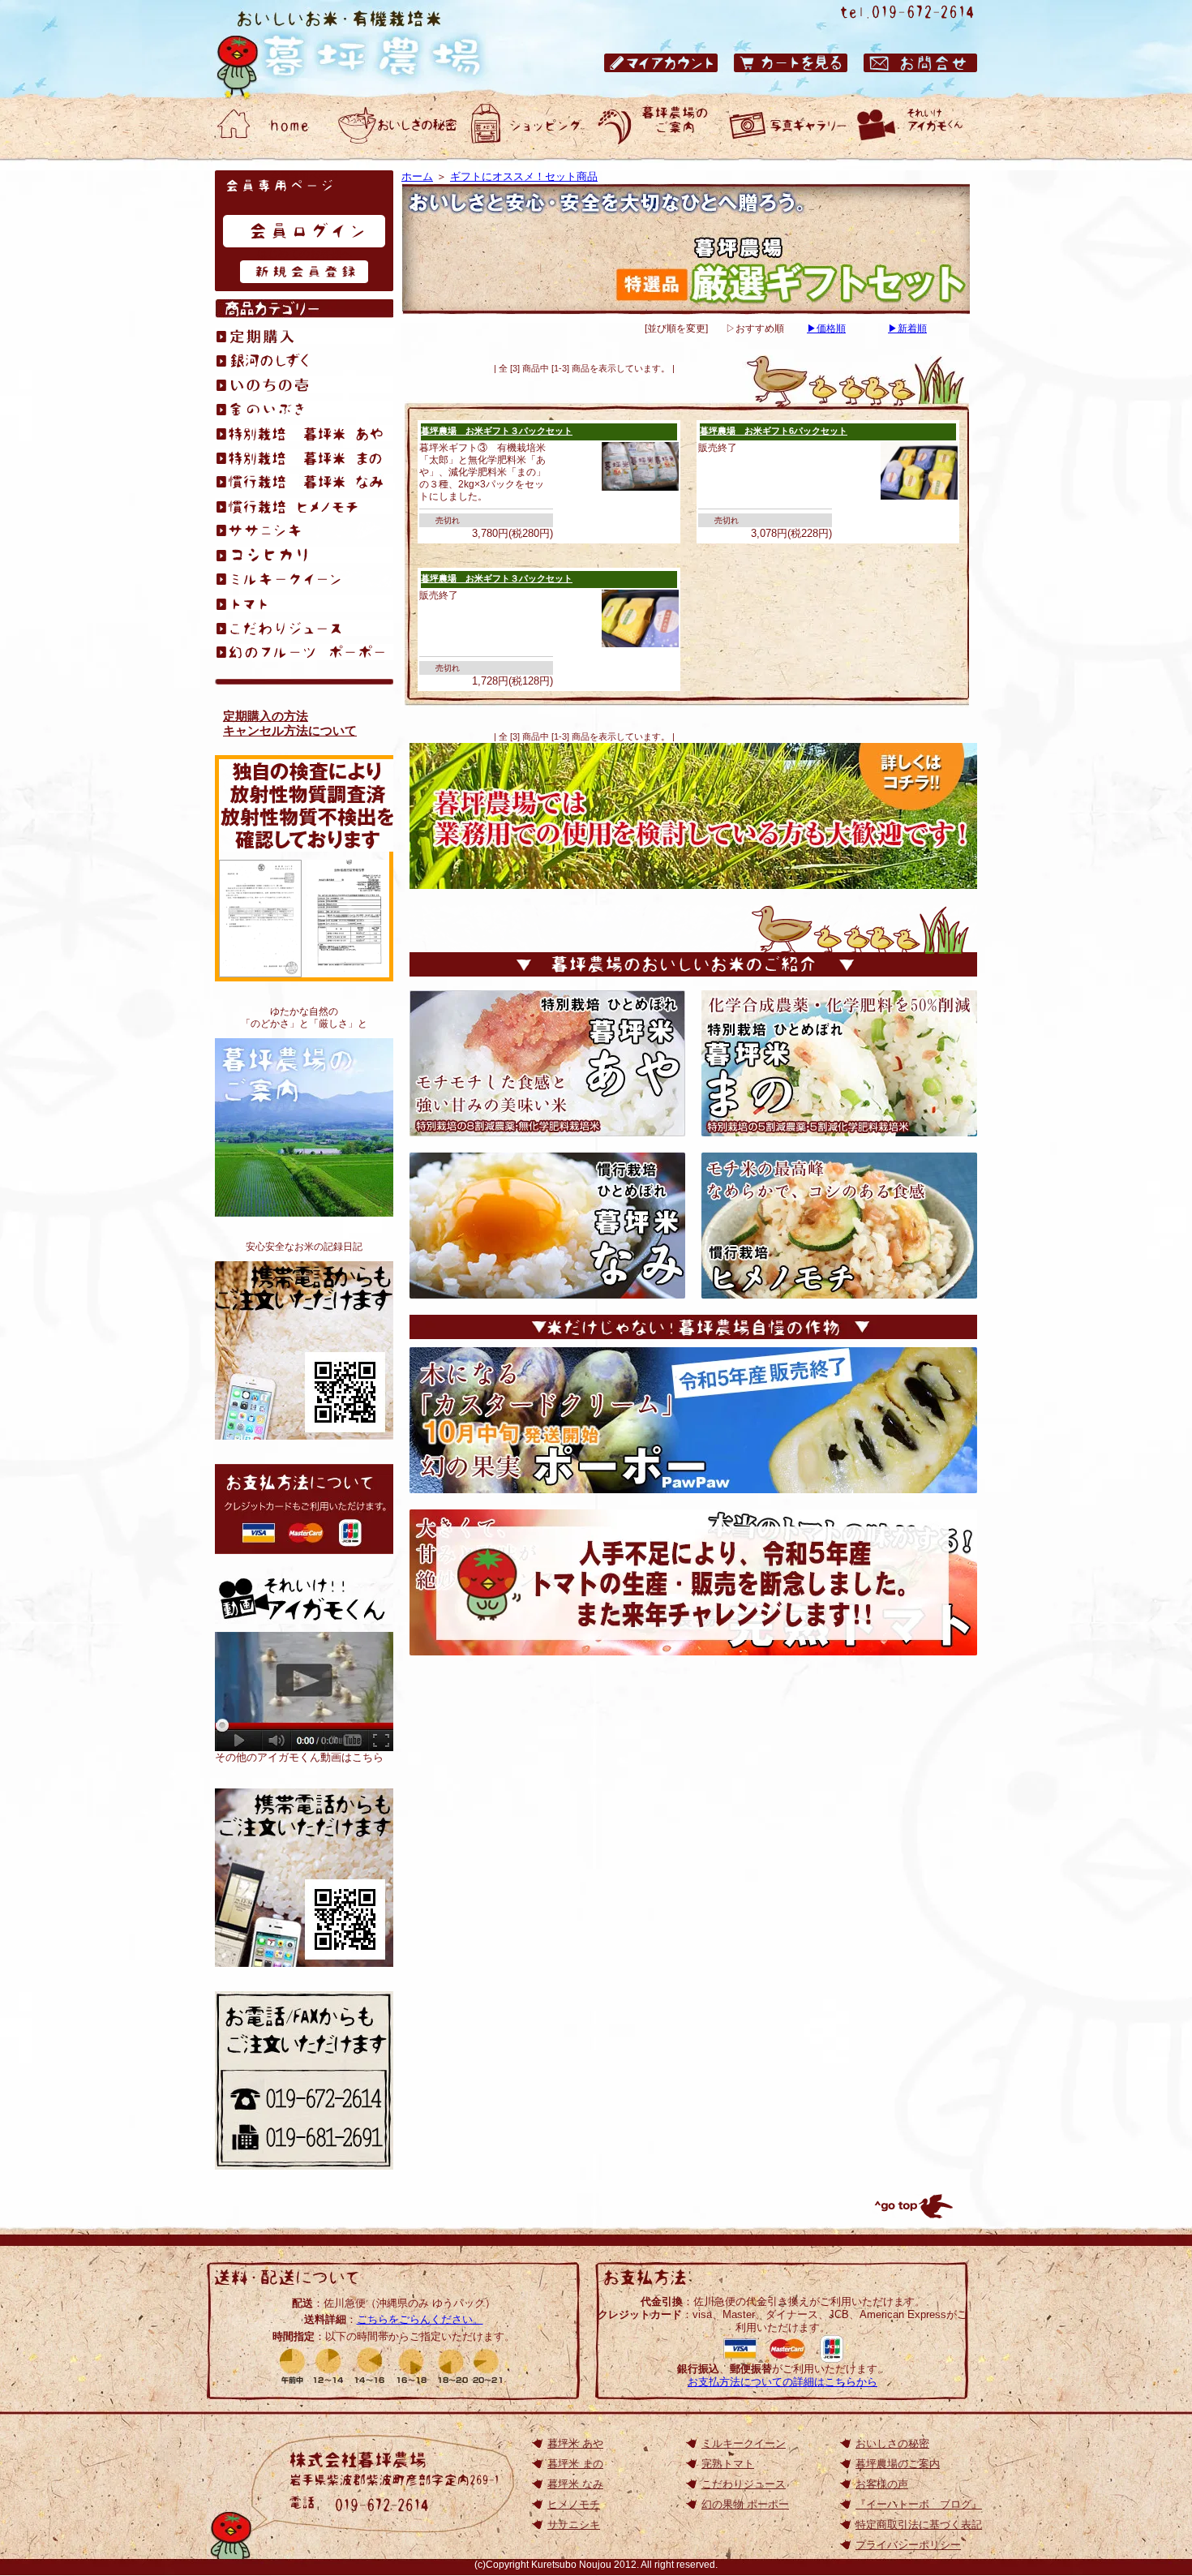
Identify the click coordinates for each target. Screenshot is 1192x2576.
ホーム (417, 176)
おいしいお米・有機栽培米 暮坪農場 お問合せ (920, 63)
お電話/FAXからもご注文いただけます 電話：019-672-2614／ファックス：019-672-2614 (304, 2080)
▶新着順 (907, 328)
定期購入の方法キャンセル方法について (290, 723)
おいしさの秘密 (892, 2443)
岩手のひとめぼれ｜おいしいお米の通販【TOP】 (304, 1878)
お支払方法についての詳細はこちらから (783, 2382)
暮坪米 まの (575, 2464)
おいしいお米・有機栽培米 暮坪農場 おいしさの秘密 (397, 126)
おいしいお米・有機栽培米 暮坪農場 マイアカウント (661, 63)
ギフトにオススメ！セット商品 (524, 176)
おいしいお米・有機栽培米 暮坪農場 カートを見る (791, 63)
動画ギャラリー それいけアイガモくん (916, 126)
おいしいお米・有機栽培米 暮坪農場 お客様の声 (787, 126)
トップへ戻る (912, 2206)
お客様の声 (882, 2484)
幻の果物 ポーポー (745, 2504)
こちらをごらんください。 (420, 2319)
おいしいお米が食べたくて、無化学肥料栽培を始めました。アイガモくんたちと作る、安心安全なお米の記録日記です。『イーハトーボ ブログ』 (304, 1350)
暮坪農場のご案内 (304, 1127)
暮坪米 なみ (575, 2484)
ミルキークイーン (744, 2443)
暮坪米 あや (575, 2443)
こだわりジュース (744, 2484)
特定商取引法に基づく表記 (919, 2524)
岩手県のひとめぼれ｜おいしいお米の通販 (365, 49)
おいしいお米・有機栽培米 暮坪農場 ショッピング (527, 126)
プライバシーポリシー (908, 2545)
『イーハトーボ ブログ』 (919, 2504)
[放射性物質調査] (260, 970)
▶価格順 (826, 328)
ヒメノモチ (574, 2504)
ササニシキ (574, 2524)
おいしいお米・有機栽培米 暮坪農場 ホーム (268, 126)
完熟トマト (728, 2464)
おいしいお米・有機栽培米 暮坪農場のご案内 (657, 126)
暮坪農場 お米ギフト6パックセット (774, 431)
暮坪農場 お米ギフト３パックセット (497, 431)
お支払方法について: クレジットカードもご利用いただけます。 (304, 1509)
